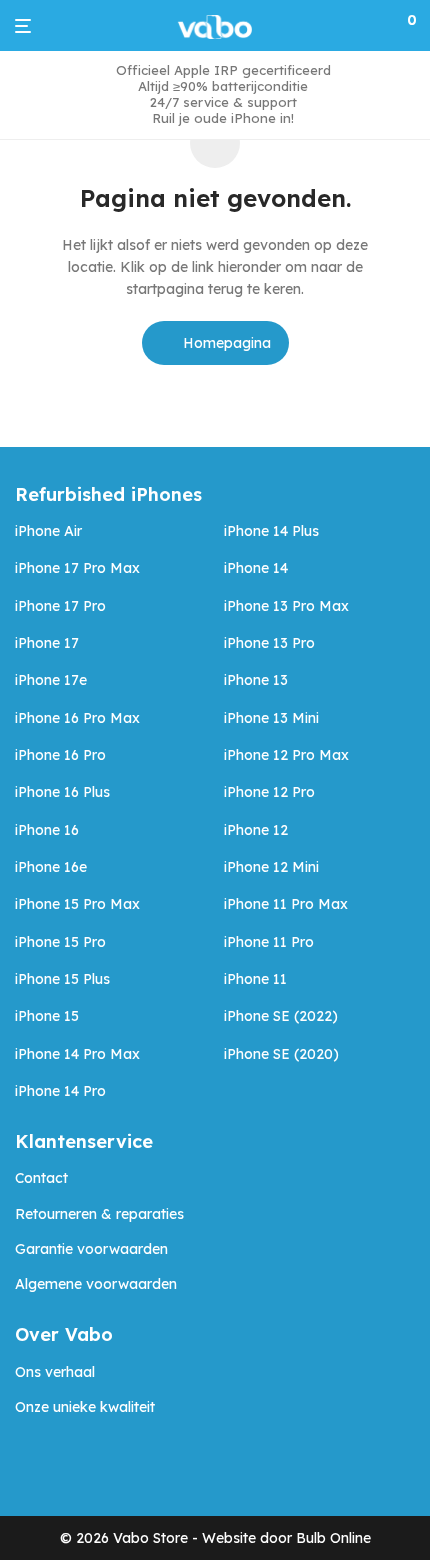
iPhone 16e (51, 867)
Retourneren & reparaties (99, 1214)
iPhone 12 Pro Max (286, 755)
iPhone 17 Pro (60, 606)
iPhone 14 (256, 568)
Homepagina (225, 343)
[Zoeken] (376, 26)
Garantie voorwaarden (91, 1249)
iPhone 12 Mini (271, 867)
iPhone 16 (47, 830)
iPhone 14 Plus (271, 531)
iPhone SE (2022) (281, 1016)
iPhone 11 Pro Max (286, 904)
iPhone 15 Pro (60, 942)
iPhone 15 (47, 1016)
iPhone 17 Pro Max (77, 568)
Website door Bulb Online (286, 1538)
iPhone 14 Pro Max (77, 1054)
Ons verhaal (55, 1372)
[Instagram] (54, 1472)
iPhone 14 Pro (60, 1091)
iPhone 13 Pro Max (286, 606)
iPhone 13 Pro (269, 643)
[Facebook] (22, 1472)
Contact (41, 1178)
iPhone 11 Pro (269, 942)
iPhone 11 (255, 979)
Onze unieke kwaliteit (85, 1407)
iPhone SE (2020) (281, 1054)
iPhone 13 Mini (271, 718)
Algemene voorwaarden (96, 1284)
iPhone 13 (256, 680)
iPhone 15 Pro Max (77, 904)
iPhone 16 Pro (60, 755)
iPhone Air (48, 531)
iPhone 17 (47, 643)
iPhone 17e (51, 680)
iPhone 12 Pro (269, 792)
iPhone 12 (256, 830)
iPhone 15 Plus (62, 979)
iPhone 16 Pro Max (77, 718)
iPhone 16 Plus (62, 792)
